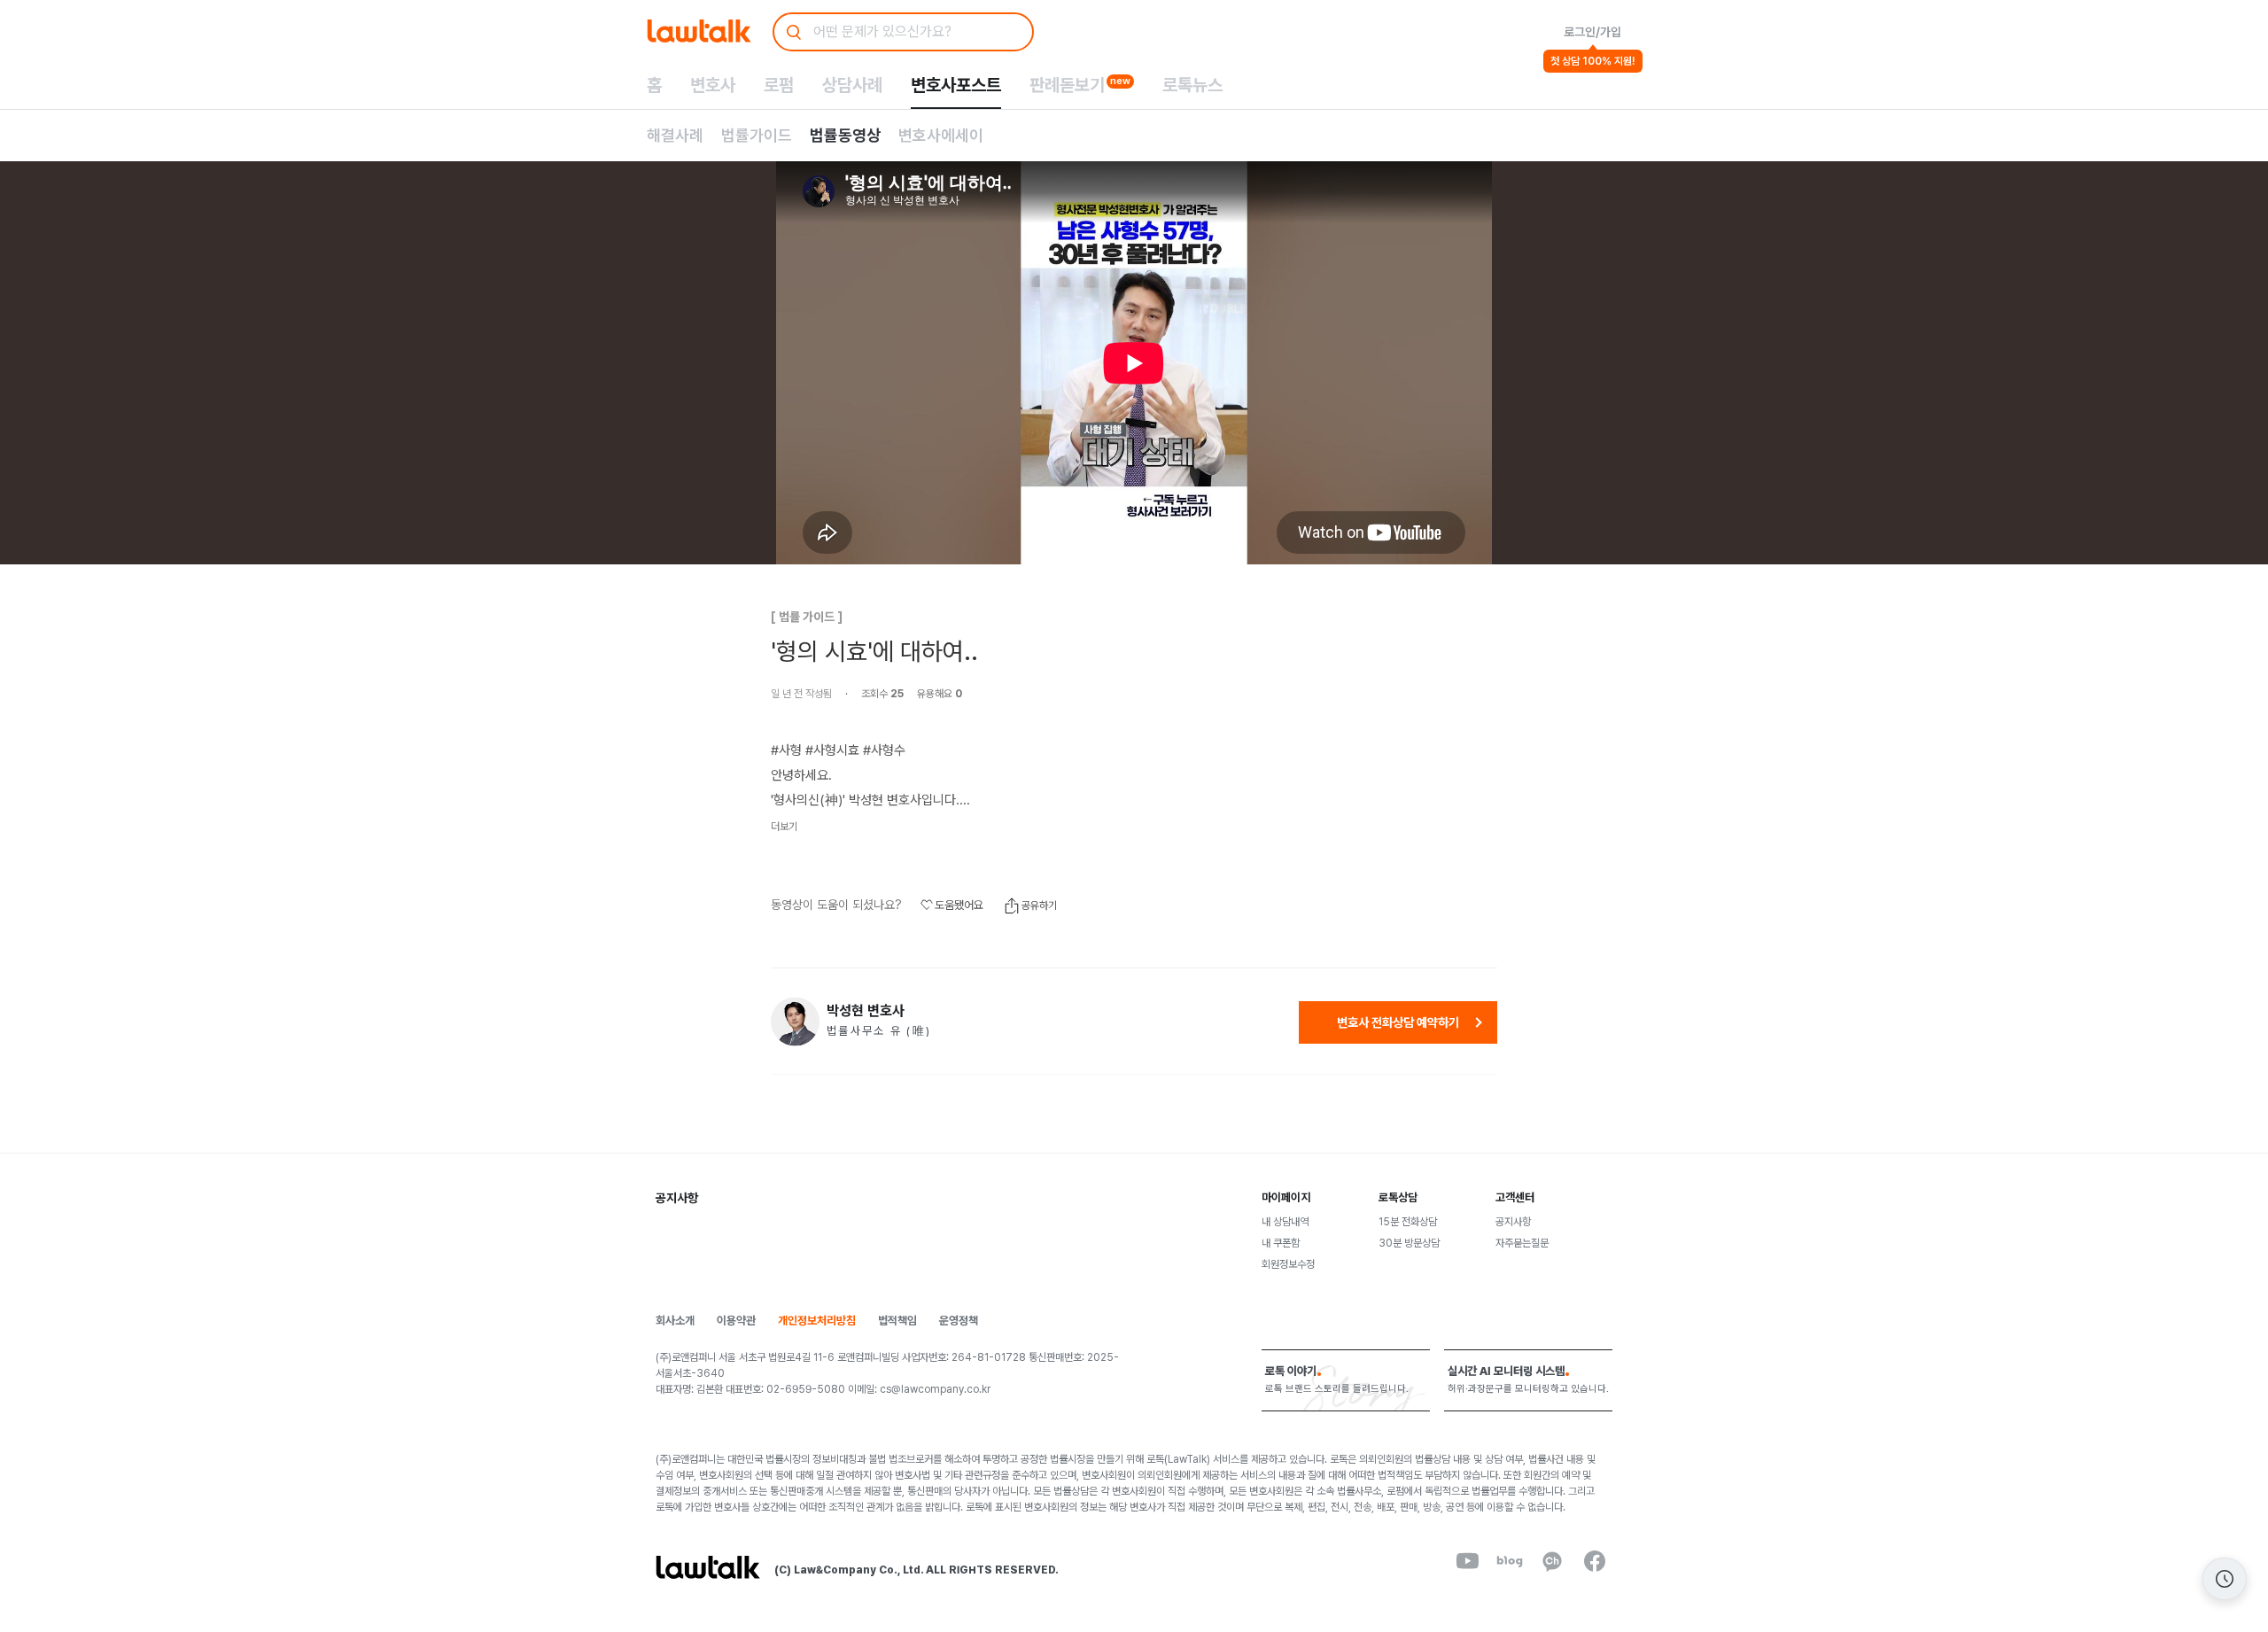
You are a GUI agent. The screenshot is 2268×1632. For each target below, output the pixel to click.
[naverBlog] (1510, 1561)
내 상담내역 (1285, 1222)
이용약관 (736, 1321)
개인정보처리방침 (817, 1321)
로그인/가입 (1592, 32)
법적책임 (897, 1321)
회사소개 (675, 1321)
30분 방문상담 (1409, 1243)
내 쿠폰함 (1281, 1243)
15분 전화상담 (1408, 1222)
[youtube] (1467, 1561)
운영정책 (959, 1321)
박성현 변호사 (866, 1011)
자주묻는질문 (1522, 1243)
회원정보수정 (1288, 1264)
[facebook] (1595, 1561)
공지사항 (1513, 1222)
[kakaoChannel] (1552, 1561)
